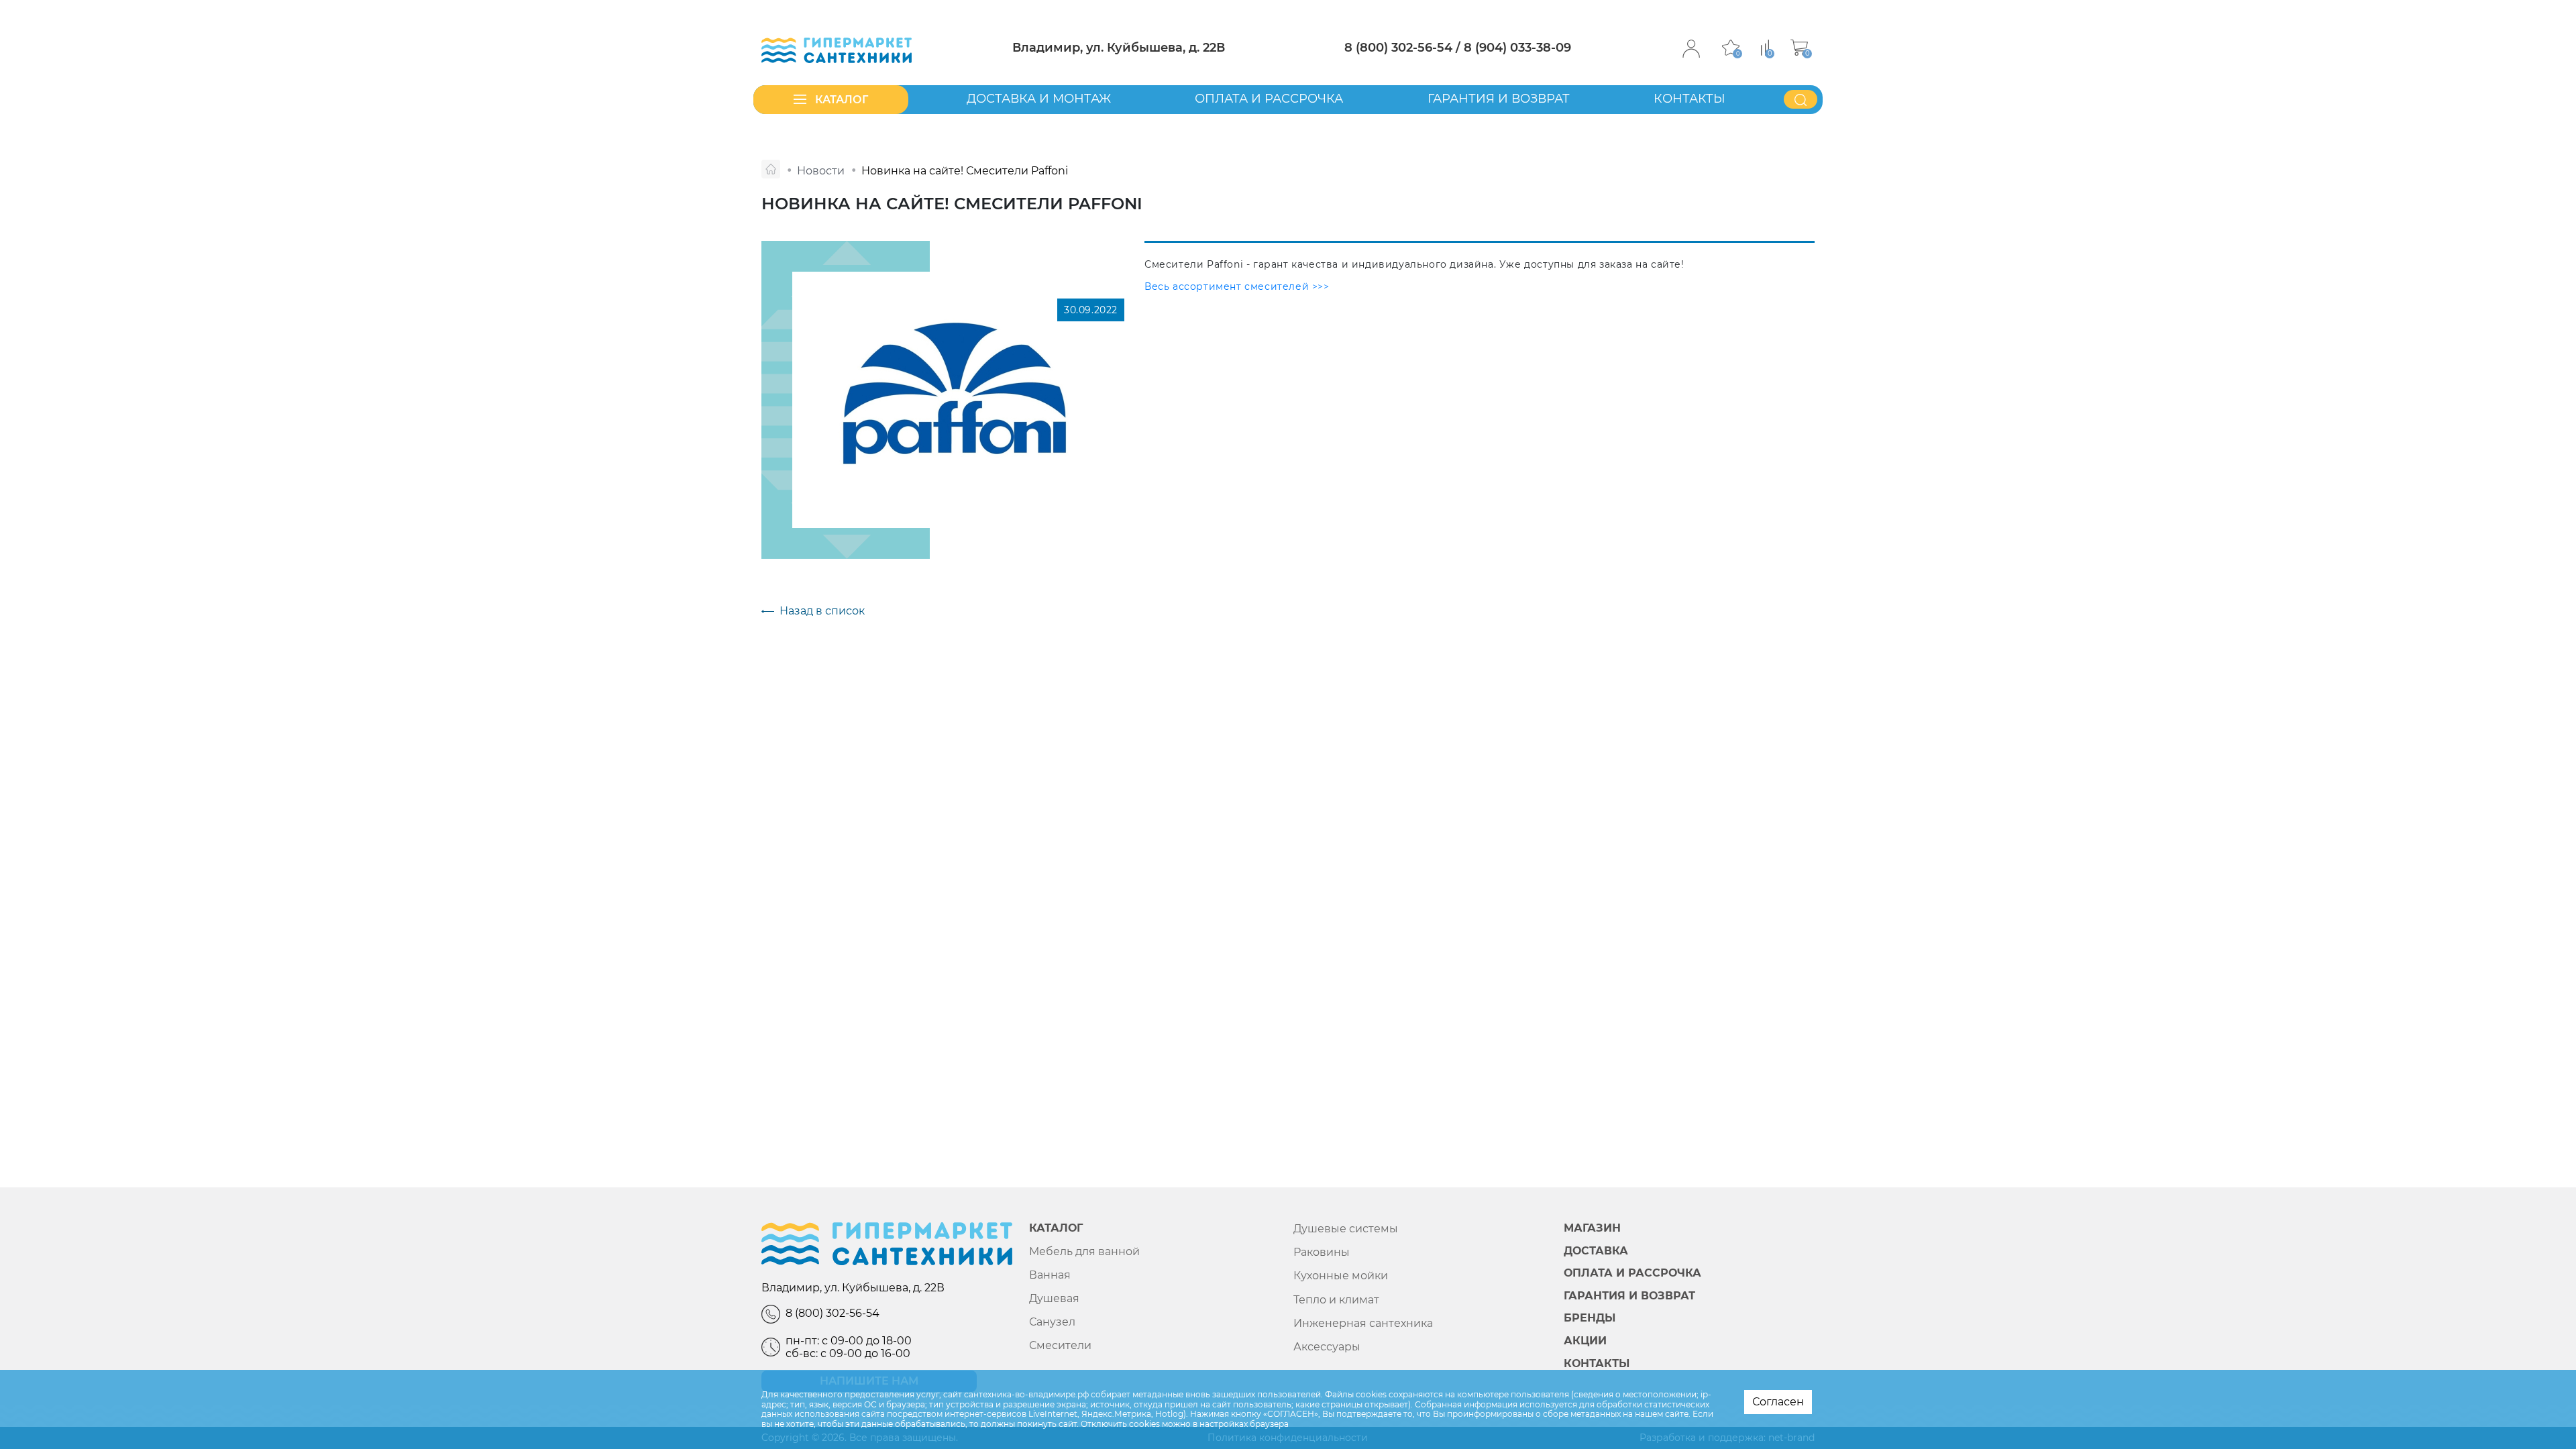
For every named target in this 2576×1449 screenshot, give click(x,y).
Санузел (1052, 1322)
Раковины (1322, 1252)
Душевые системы (1346, 1229)
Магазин (1592, 1228)
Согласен (1778, 1402)
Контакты (1689, 99)
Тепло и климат (1336, 1300)
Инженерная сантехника (1363, 1323)
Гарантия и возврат (1499, 99)
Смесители (1060, 1345)
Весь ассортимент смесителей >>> (1237, 286)
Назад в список (822, 611)
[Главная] (771, 169)
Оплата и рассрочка (1269, 99)
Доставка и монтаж (1039, 99)
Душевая (1054, 1298)
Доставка (1596, 1251)
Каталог (1056, 1228)
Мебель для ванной (1084, 1251)
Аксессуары (1327, 1347)
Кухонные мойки (1341, 1276)
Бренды (1590, 1318)
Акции (1585, 1341)
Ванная (1050, 1275)
